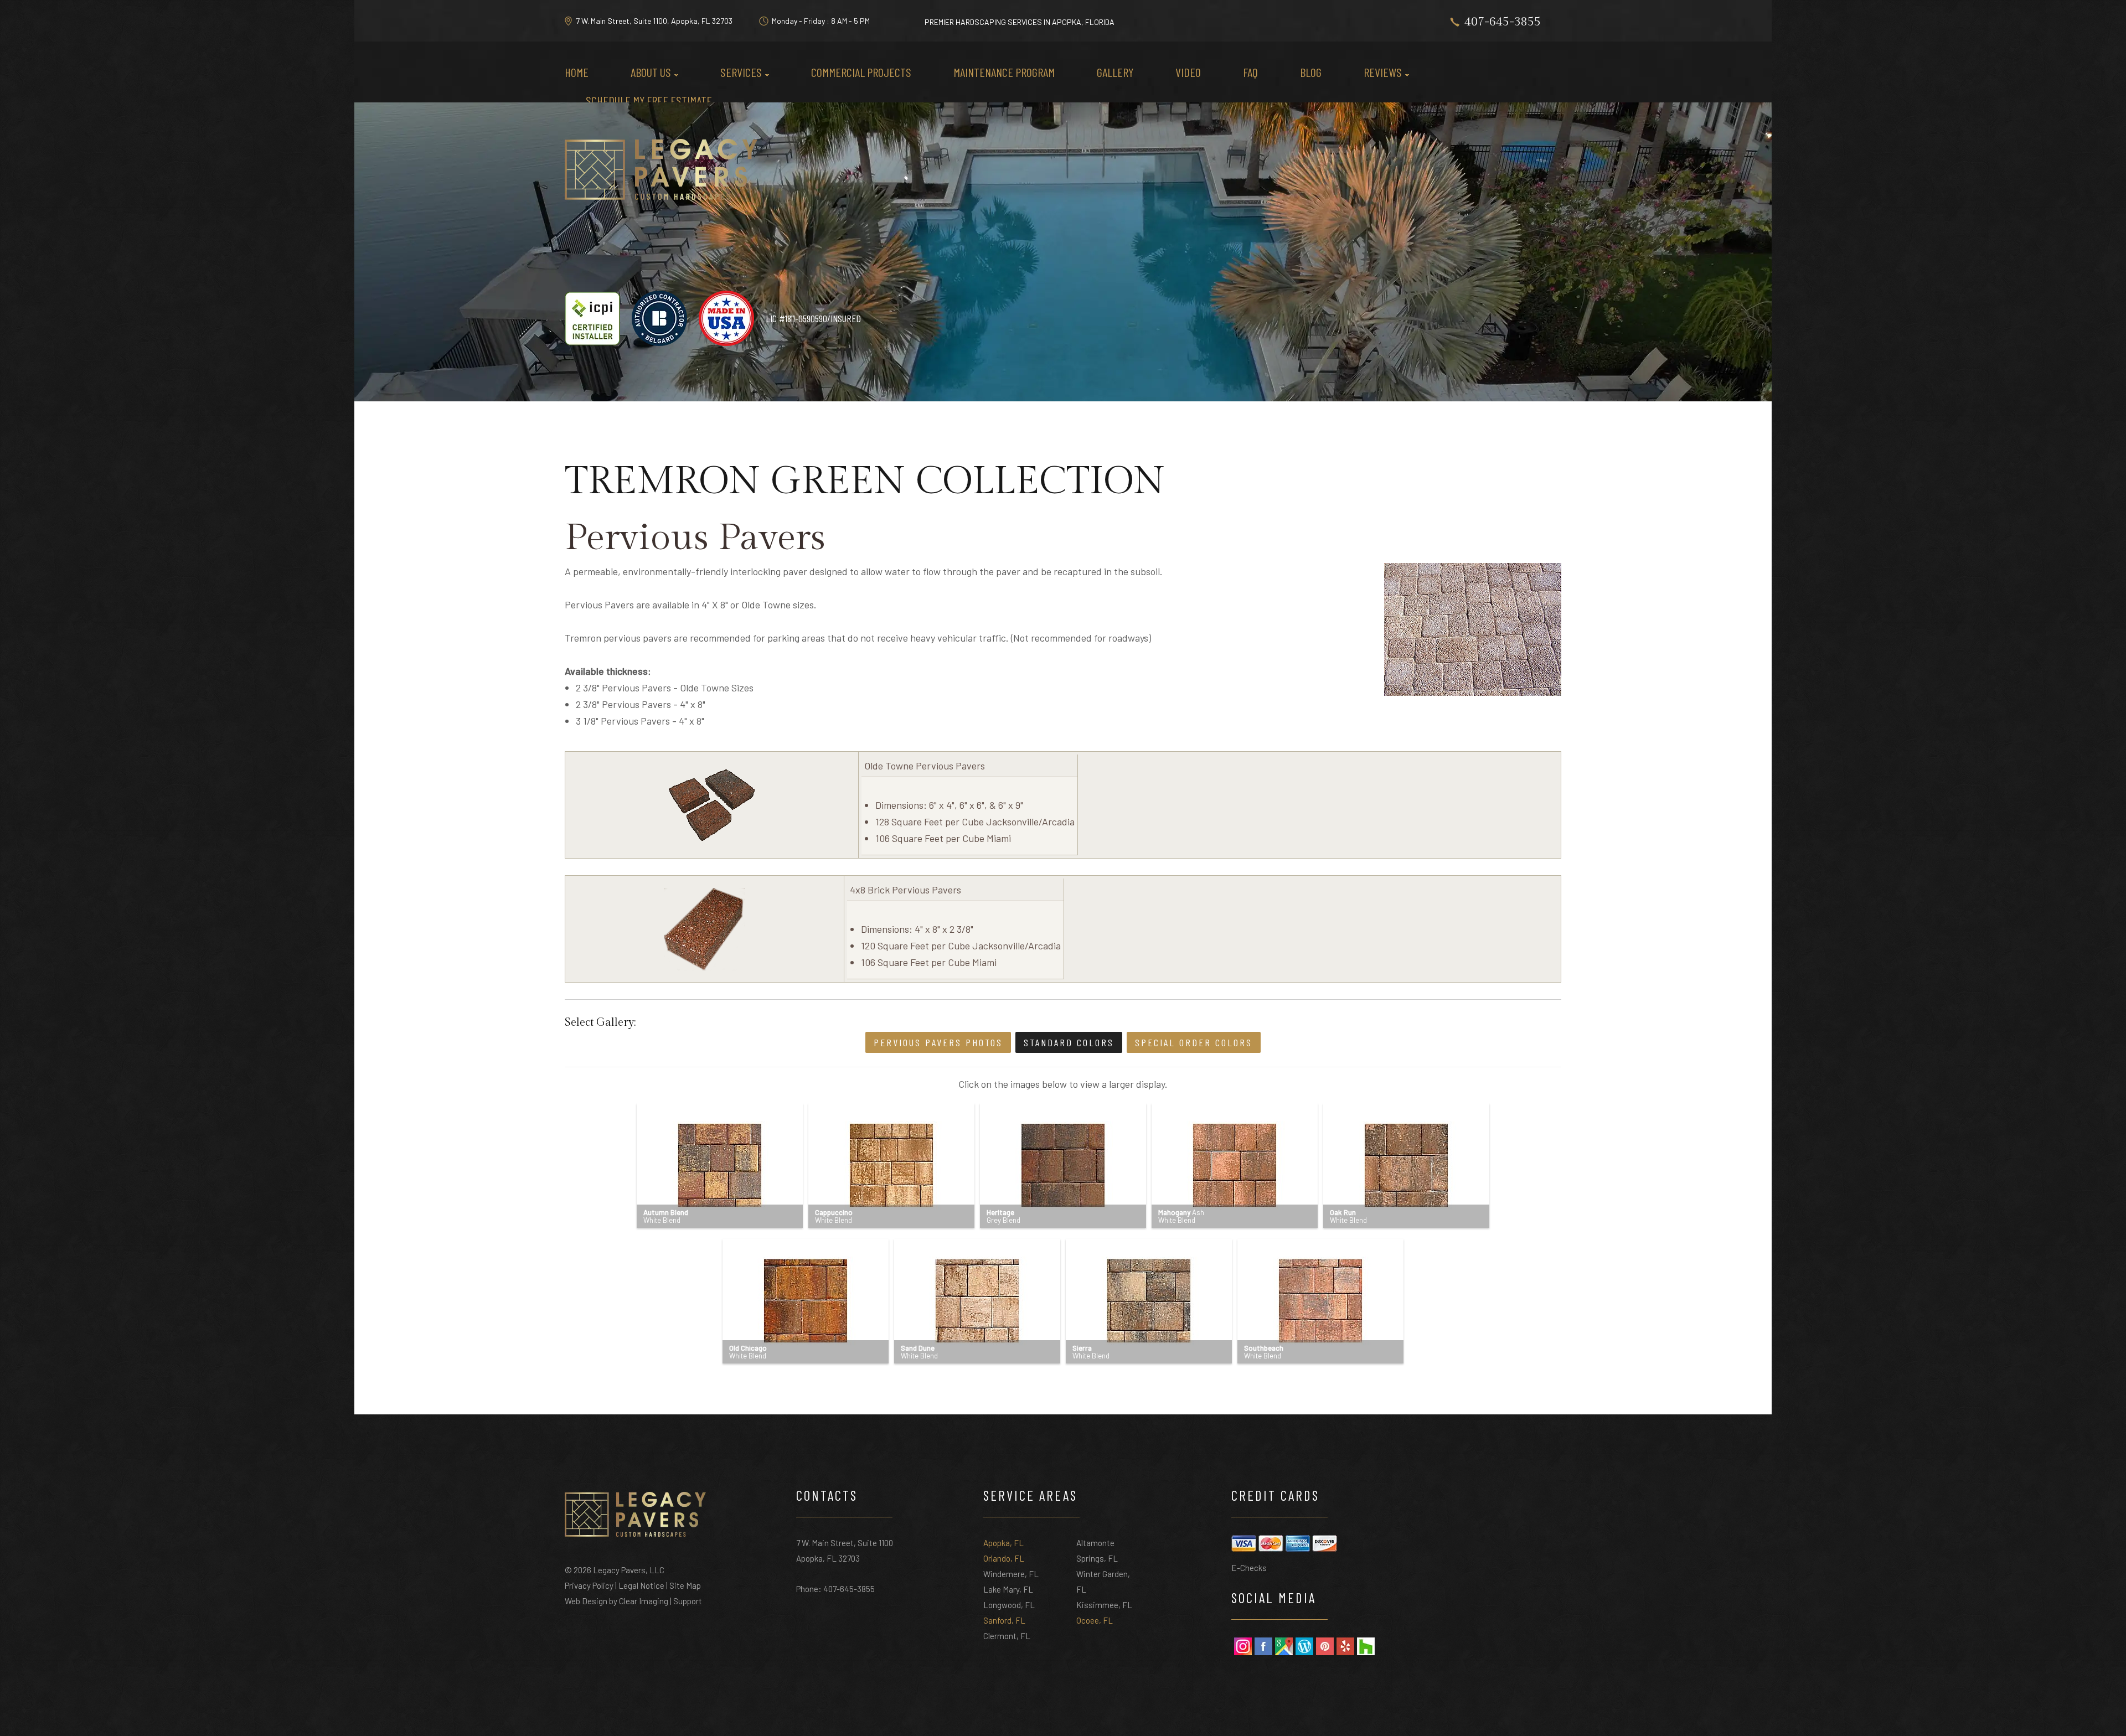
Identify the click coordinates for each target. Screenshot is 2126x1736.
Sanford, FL (1004, 1620)
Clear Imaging (644, 1601)
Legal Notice (641, 1585)
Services (741, 72)
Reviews (1383, 72)
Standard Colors (1069, 1042)
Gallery (1115, 72)
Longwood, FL (1009, 1605)
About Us (651, 72)
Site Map (685, 1585)
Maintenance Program (1004, 72)
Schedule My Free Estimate (649, 100)
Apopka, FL (1003, 1543)
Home (577, 72)
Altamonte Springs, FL (1097, 1551)
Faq (1250, 72)
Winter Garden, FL (1103, 1582)
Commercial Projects (861, 72)
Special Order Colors (1194, 1042)
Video (1188, 72)
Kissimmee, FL (1104, 1605)
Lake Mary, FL (1008, 1589)
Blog (1311, 72)
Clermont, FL (1007, 1636)
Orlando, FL (1004, 1558)
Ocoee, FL (1095, 1620)
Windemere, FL (1011, 1574)
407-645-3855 (1503, 22)
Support (688, 1601)
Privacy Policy (589, 1585)
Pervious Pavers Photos (938, 1042)
